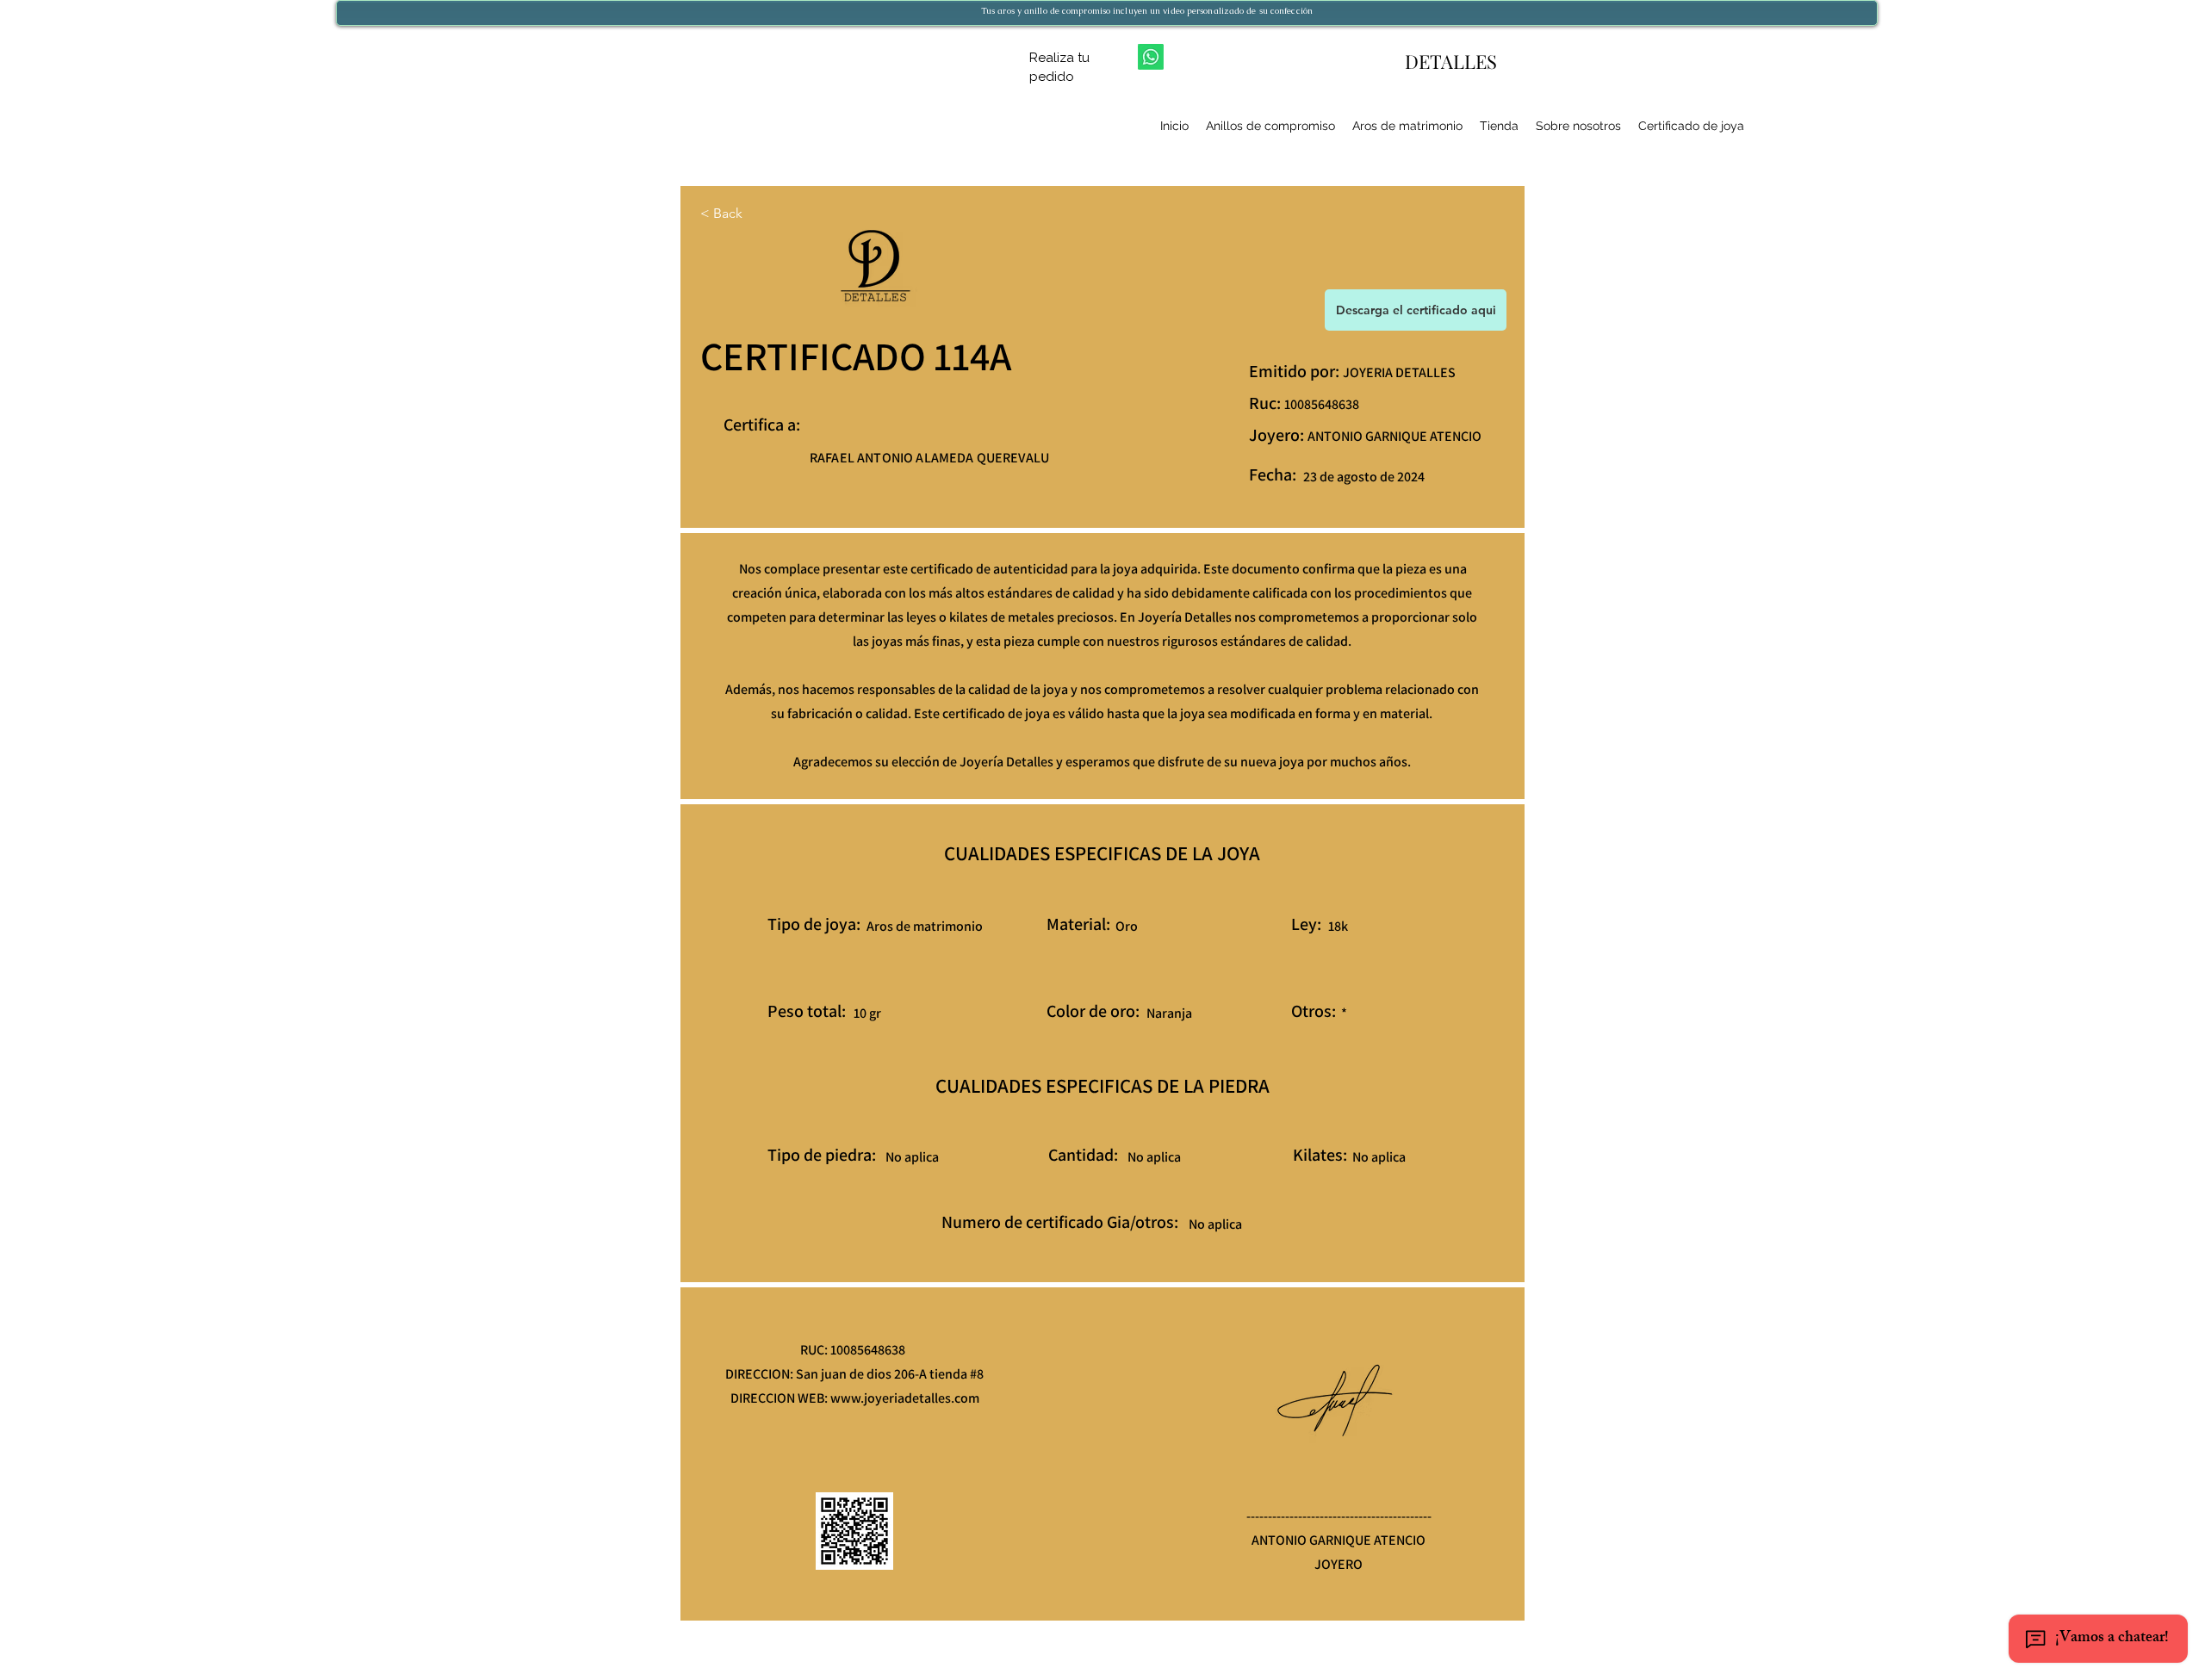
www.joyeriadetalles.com (905, 1398)
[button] (1416, 310)
